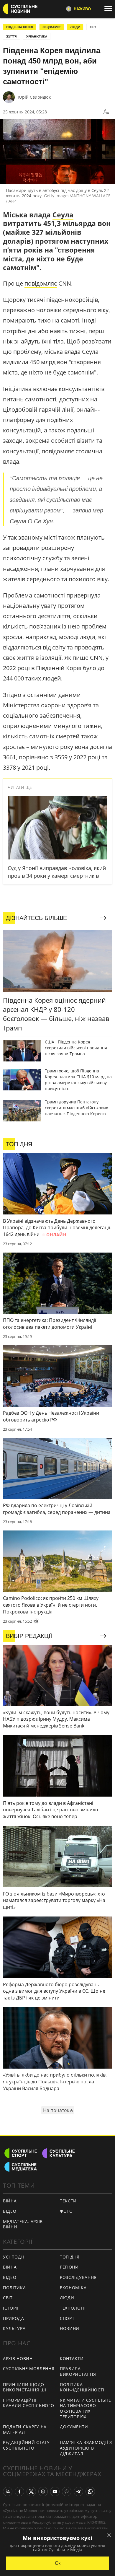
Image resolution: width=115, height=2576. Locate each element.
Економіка (73, 2288)
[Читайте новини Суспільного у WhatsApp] (90, 2492)
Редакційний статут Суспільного (28, 2445)
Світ (8, 2298)
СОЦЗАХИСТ (52, 27)
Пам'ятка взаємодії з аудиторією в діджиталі (86, 2448)
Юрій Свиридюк (34, 97)
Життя (11, 36)
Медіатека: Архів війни (23, 2224)
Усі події (13, 2257)
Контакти (72, 2358)
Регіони (69, 2267)
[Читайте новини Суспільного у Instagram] (43, 2492)
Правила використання (78, 2371)
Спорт (67, 2318)
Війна (10, 2201)
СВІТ (93, 27)
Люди (67, 2298)
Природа (14, 2318)
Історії (11, 2308)
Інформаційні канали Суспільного (29, 2403)
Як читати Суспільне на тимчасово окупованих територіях (85, 2408)
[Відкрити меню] (110, 9)
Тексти (68, 2201)
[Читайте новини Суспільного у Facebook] (19, 2492)
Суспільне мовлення (29, 2369)
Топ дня (70, 2257)
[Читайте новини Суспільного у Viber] (67, 2492)
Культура (14, 2328)
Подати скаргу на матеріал (25, 2430)
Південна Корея (20, 27)
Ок (58, 2563)
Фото (66, 2211)
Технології (73, 2308)
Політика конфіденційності (82, 2387)
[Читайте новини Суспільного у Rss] (8, 2492)
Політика (14, 2288)
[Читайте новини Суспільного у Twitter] (31, 2492)
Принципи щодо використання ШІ (25, 2387)
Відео (10, 2211)
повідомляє (41, 283)
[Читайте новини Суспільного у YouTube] (55, 2492)
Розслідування (78, 2277)
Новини (70, 2328)
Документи (74, 2427)
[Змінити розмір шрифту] (106, 112)
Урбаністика (37, 36)
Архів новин (18, 2358)
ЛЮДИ (75, 27)
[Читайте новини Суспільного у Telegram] (78, 2492)
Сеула (63, 215)
